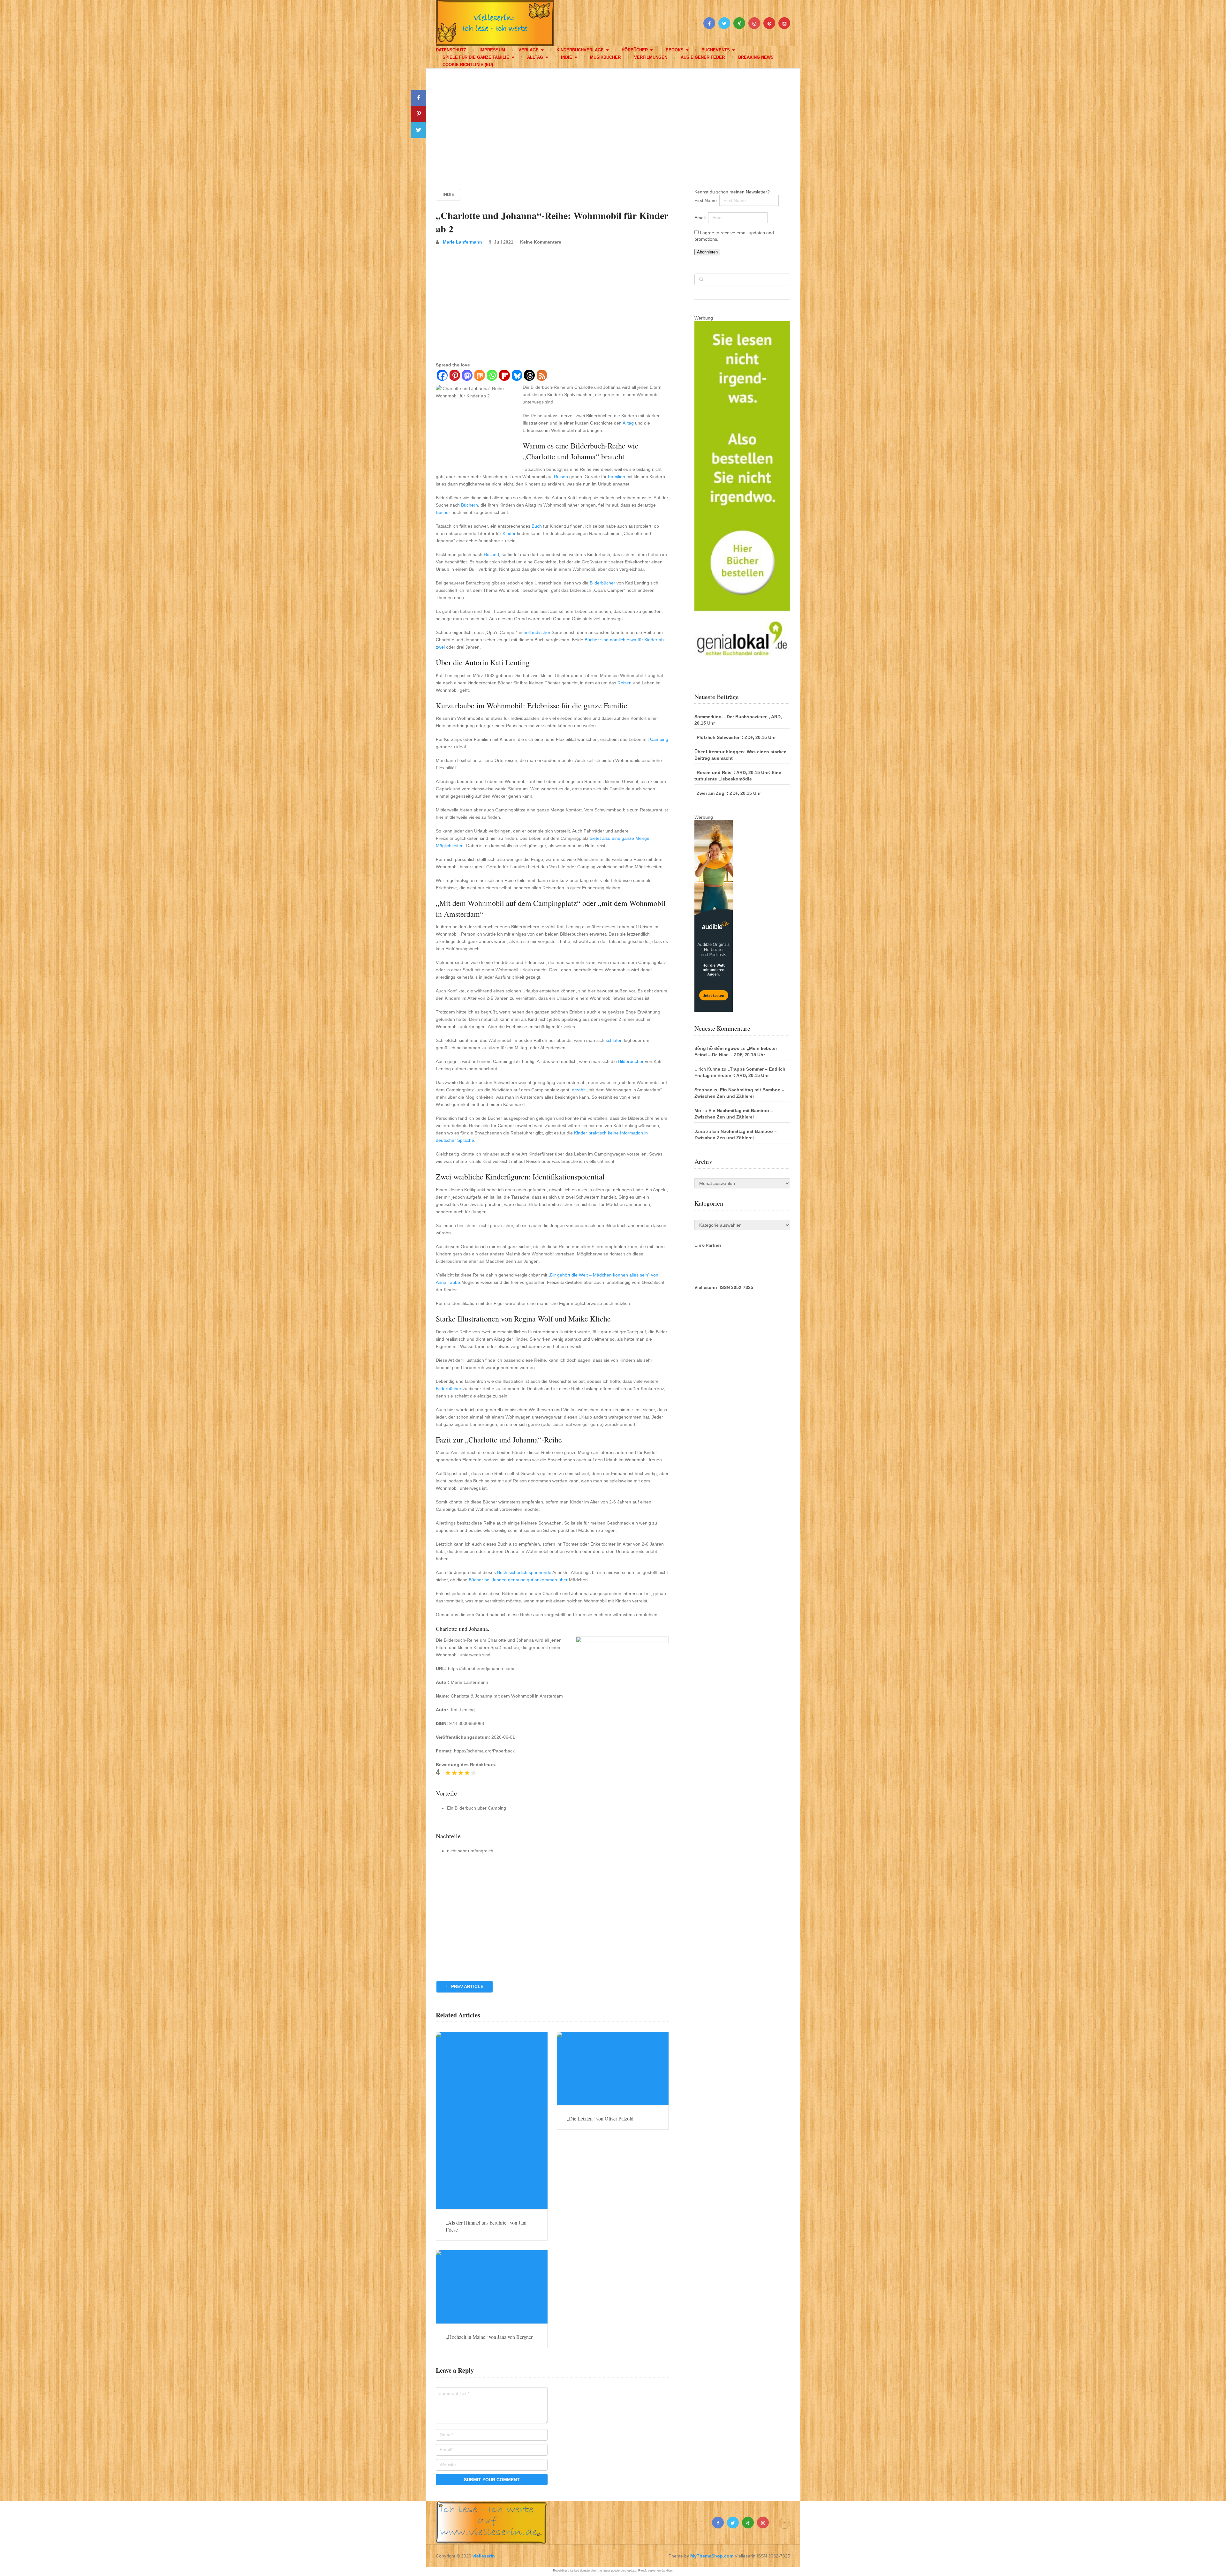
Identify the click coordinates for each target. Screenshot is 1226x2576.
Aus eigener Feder (703, 57)
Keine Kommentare (541, 242)
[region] (613, 123)
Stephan (704, 1090)
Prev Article (467, 1986)
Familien (617, 477)
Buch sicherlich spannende (524, 1572)
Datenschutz (451, 50)
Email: (701, 218)
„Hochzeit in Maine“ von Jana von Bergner (489, 2337)
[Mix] (479, 376)
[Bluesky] (517, 376)
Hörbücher (635, 50)
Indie (567, 57)
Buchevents (716, 50)
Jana (700, 1131)
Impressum (492, 50)
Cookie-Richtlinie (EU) (468, 65)
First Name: (707, 200)
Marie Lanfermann (462, 242)
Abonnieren (707, 252)
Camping (659, 739)
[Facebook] (442, 376)
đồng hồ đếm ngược (717, 1048)
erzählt (579, 1090)
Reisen (561, 477)
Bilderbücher (602, 583)
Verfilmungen (651, 57)
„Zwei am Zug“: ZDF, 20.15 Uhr (728, 793)
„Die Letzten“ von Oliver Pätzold (600, 2118)
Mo (698, 1111)
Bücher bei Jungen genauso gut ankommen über (518, 1580)
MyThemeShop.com (712, 2556)
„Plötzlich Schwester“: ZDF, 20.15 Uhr (735, 737)
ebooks (675, 50)
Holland (491, 554)
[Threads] (529, 376)
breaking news (756, 57)
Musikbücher (605, 57)
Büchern (469, 505)
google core (619, 2571)
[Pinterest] (454, 376)
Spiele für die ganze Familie (476, 57)
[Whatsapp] (492, 376)
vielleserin (484, 2556)
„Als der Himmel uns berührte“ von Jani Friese (486, 2226)
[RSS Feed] (542, 376)
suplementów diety (660, 2571)
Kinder (509, 533)
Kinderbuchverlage (580, 50)
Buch (537, 526)
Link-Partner (708, 1245)
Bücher (443, 512)
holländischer (537, 632)
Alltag (535, 57)
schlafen (614, 1040)
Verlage (529, 50)
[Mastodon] (467, 376)
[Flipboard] (504, 376)
